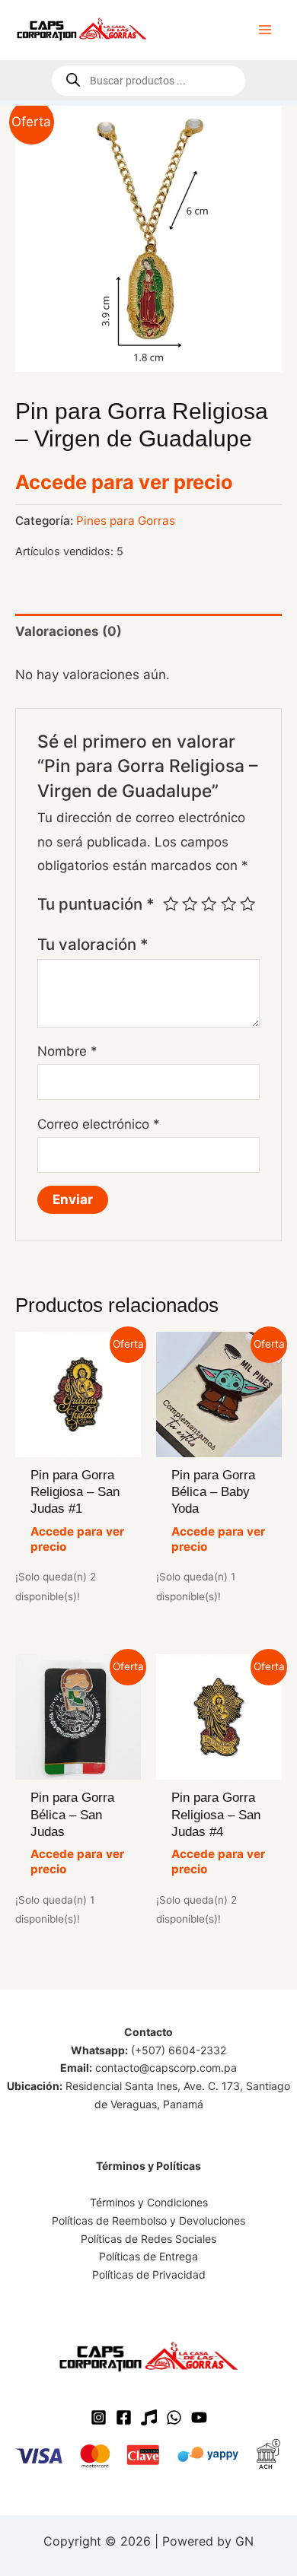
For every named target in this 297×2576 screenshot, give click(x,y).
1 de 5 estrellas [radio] (171, 904)
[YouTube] (199, 2417)
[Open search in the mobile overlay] (148, 81)
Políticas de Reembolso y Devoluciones (148, 2220)
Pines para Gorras (126, 521)
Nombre (67, 1051)
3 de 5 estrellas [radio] (209, 904)
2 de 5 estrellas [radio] (190, 904)
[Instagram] (99, 2417)
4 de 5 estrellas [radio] (228, 904)
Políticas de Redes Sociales (148, 2239)
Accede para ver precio (124, 482)
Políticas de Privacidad (149, 2274)
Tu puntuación (96, 904)
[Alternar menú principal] (265, 30)
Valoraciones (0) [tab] (69, 631)
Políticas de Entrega (148, 2256)
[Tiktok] (149, 2417)
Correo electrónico (99, 1124)
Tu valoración (93, 944)
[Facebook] (124, 2417)
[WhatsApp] (174, 2417)
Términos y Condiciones (149, 2202)
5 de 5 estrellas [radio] (247, 904)
